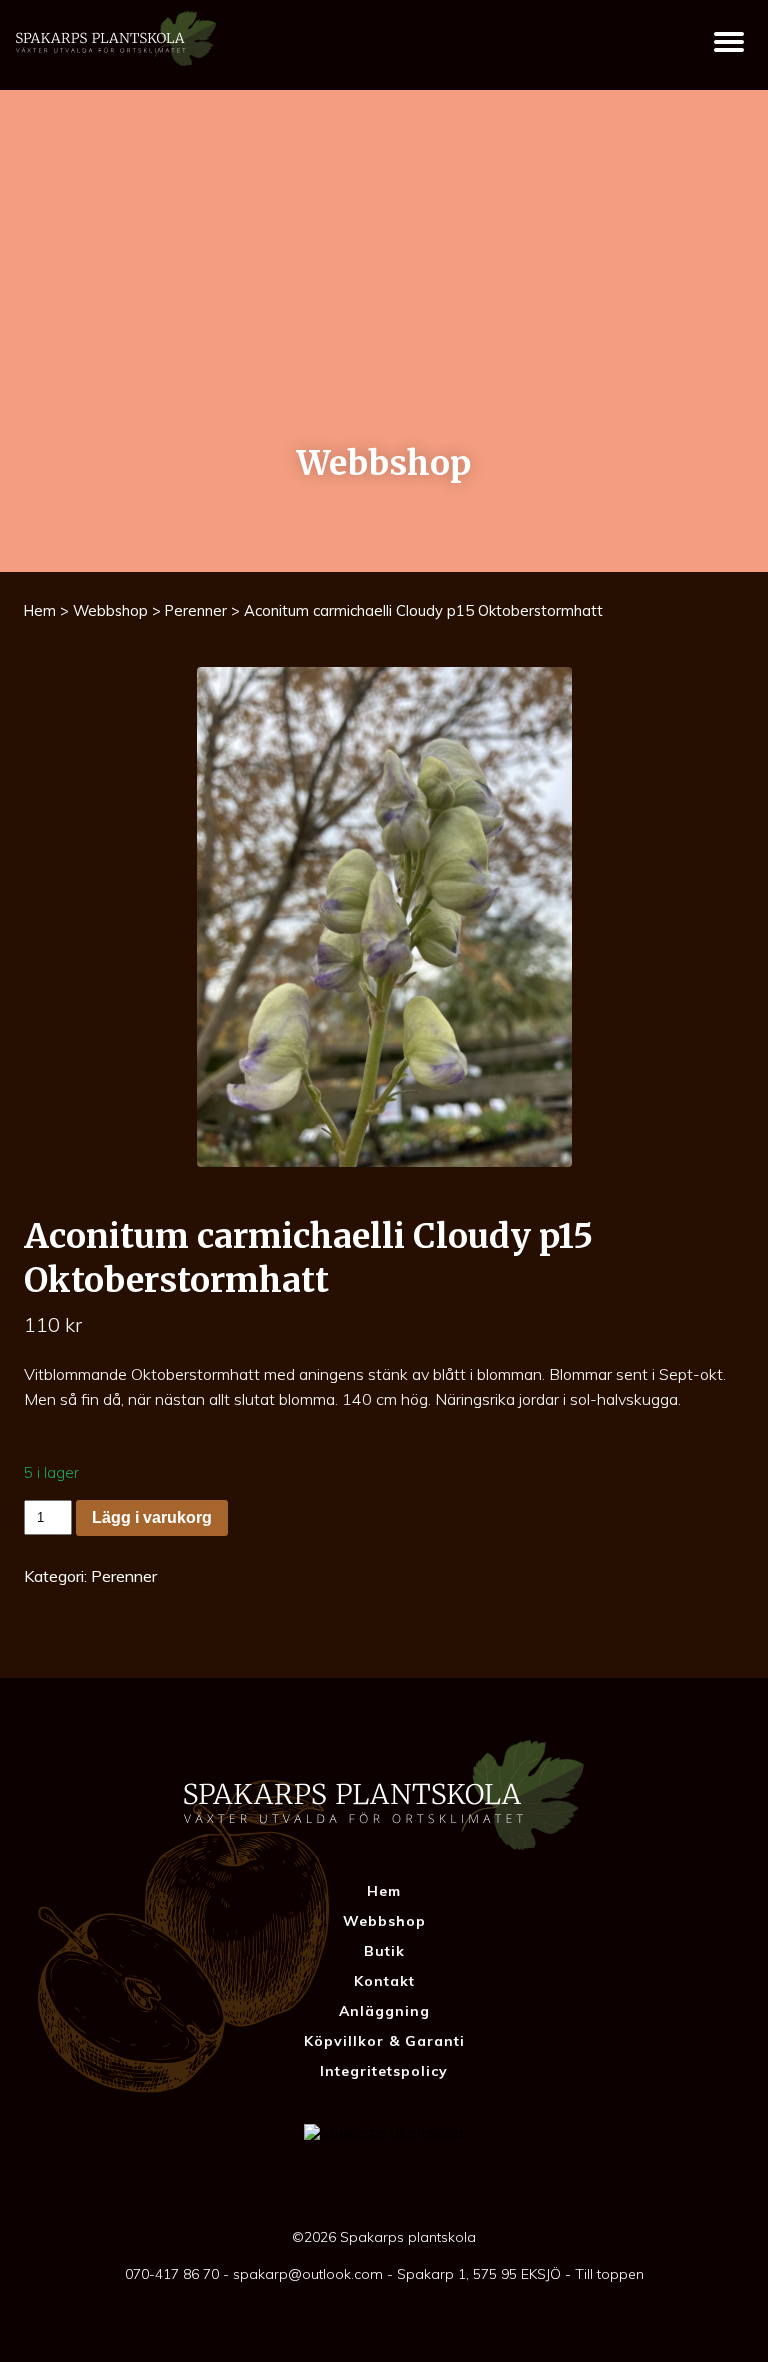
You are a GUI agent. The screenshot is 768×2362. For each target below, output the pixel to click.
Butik (384, 1951)
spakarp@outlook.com (308, 2274)
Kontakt (384, 1981)
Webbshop (110, 610)
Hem (40, 610)
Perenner (196, 610)
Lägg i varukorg (152, 1517)
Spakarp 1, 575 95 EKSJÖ (479, 2274)
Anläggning (384, 2011)
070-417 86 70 (172, 2274)
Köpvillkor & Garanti (384, 2041)
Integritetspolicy (384, 2071)
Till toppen (609, 2274)
